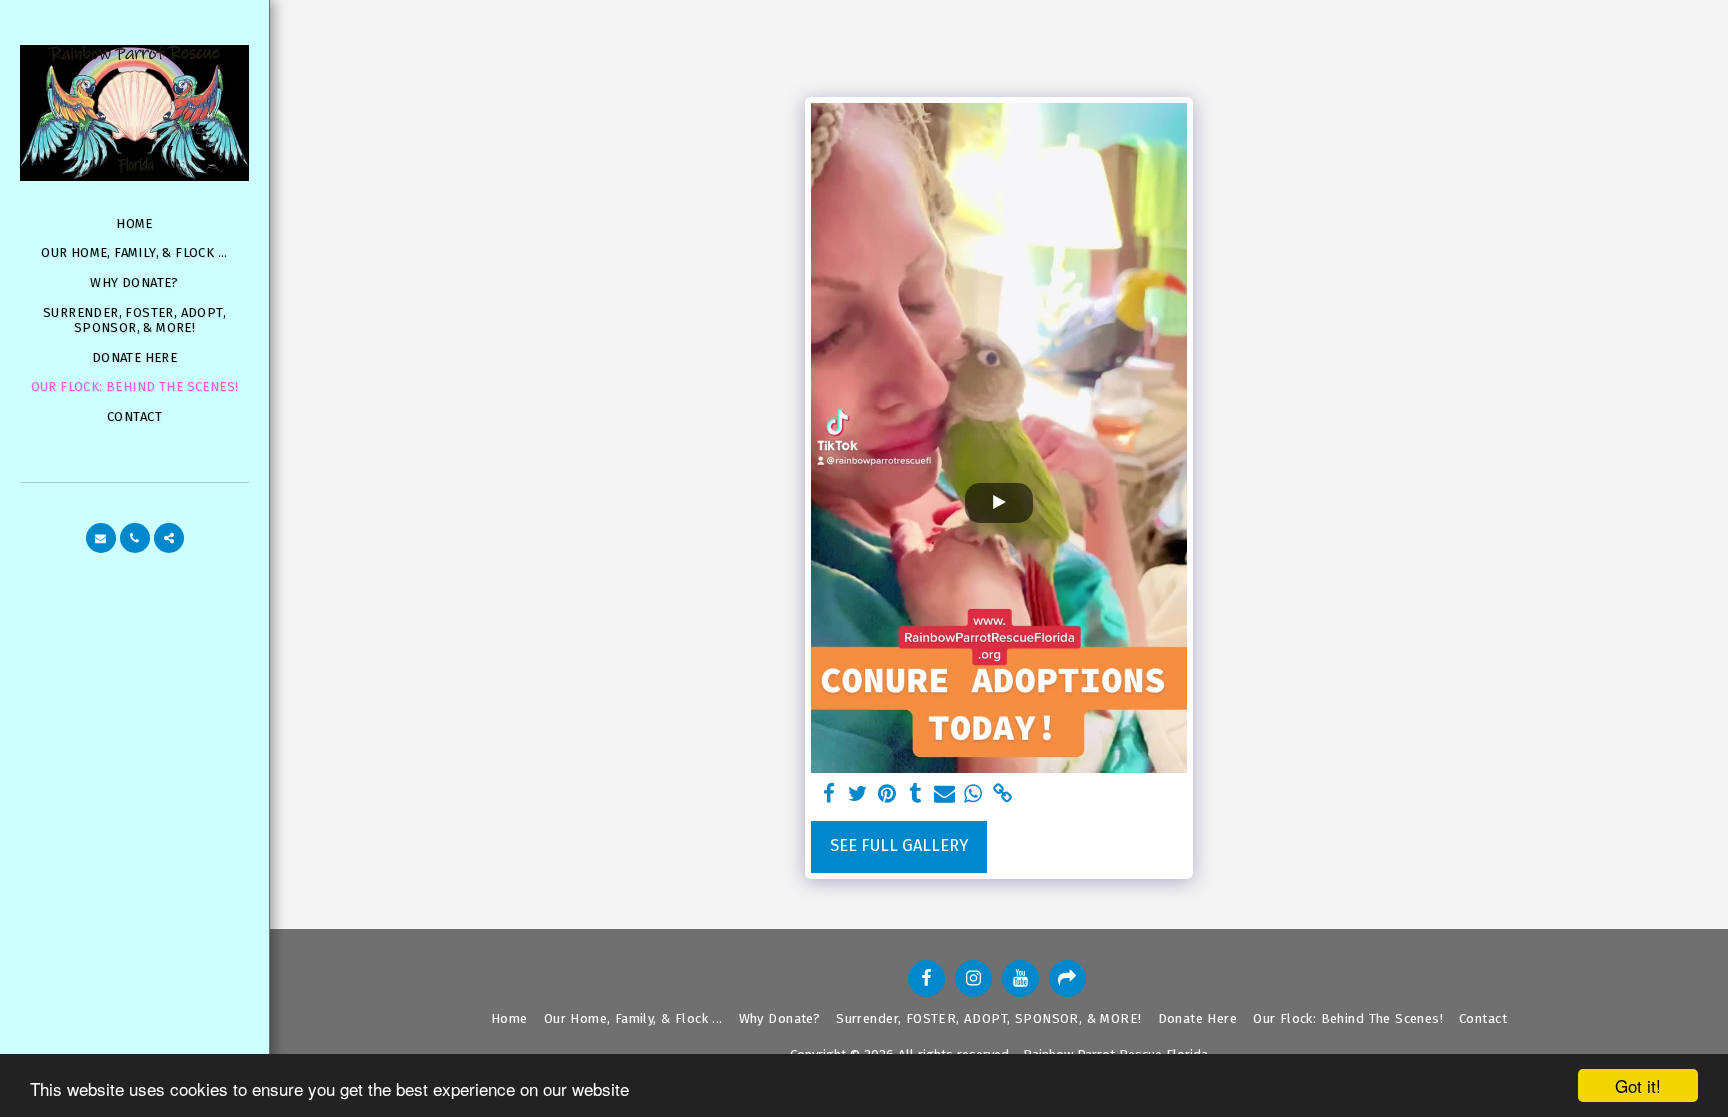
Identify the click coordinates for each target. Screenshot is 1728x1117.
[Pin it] (887, 794)
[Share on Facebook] (829, 794)
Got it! (1638, 1085)
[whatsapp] (973, 794)
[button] (101, 538)
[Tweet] (858, 794)
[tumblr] (915, 794)
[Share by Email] (944, 794)
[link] (1002, 794)
